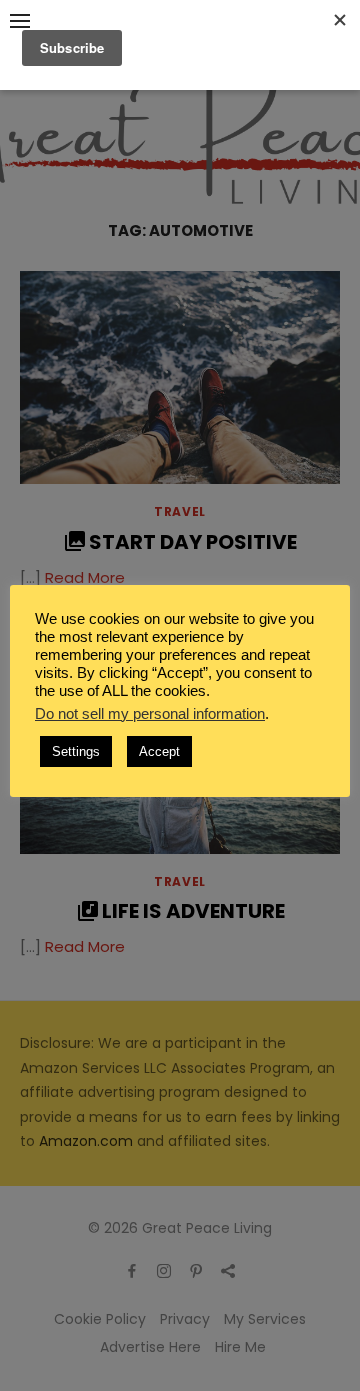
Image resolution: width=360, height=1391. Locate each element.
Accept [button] (159, 751)
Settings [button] (76, 751)
